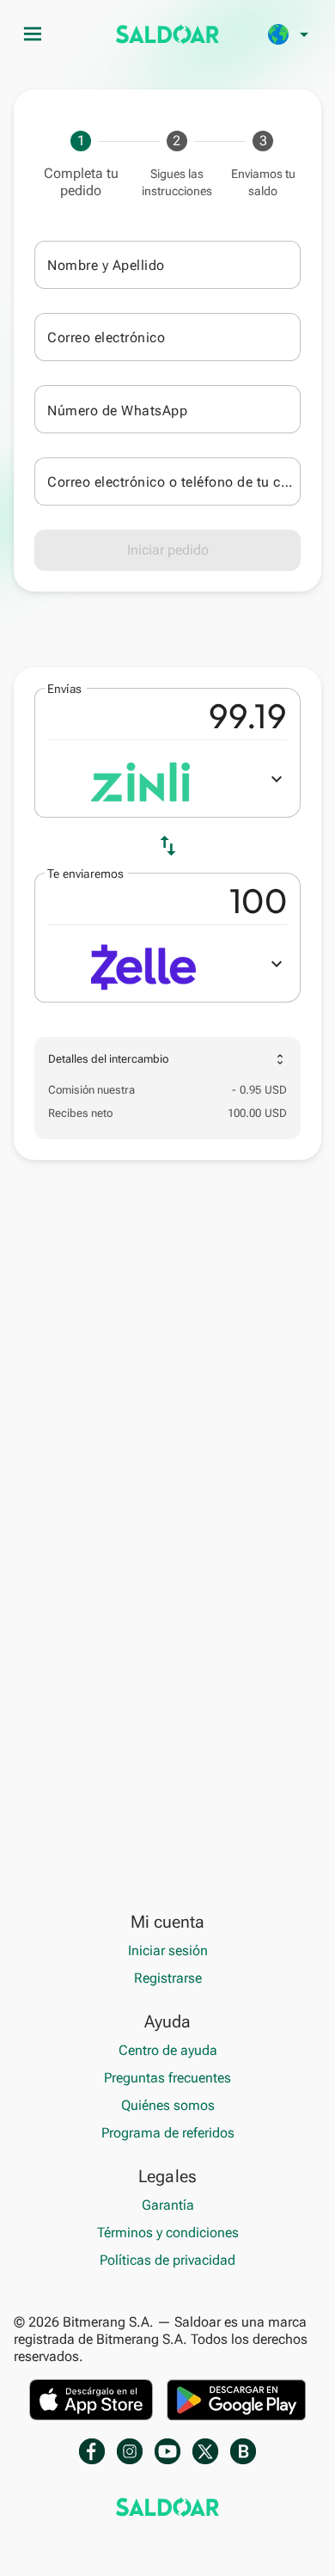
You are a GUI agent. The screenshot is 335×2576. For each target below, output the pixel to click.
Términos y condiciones (168, 2233)
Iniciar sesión (168, 1950)
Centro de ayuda (168, 2050)
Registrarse (168, 1978)
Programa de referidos (168, 2133)
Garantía (168, 2205)
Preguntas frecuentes (167, 2078)
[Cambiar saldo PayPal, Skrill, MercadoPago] (167, 34)
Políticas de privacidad (167, 2260)
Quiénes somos (168, 2105)
